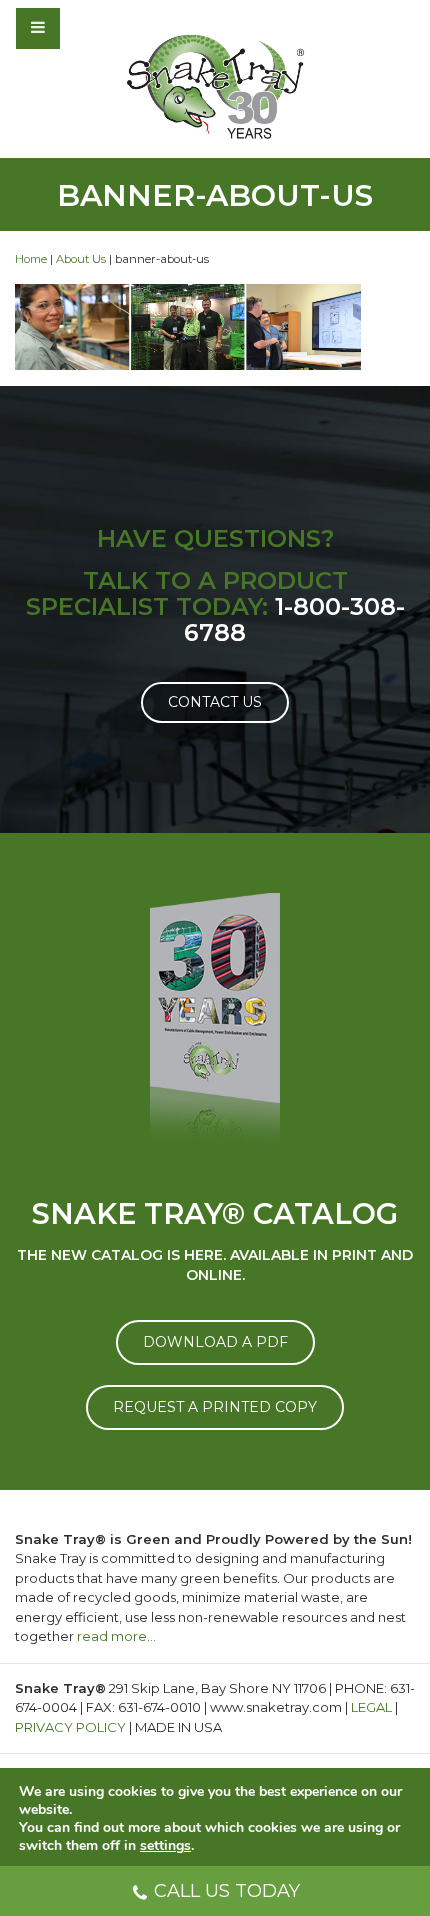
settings (165, 1846)
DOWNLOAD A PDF (215, 1342)
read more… (116, 1636)
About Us (81, 259)
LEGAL (371, 1707)
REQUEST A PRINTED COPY (215, 1407)
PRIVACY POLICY (70, 1727)
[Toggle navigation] (92, 28)
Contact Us (215, 702)
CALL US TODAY (227, 1891)
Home (31, 259)
